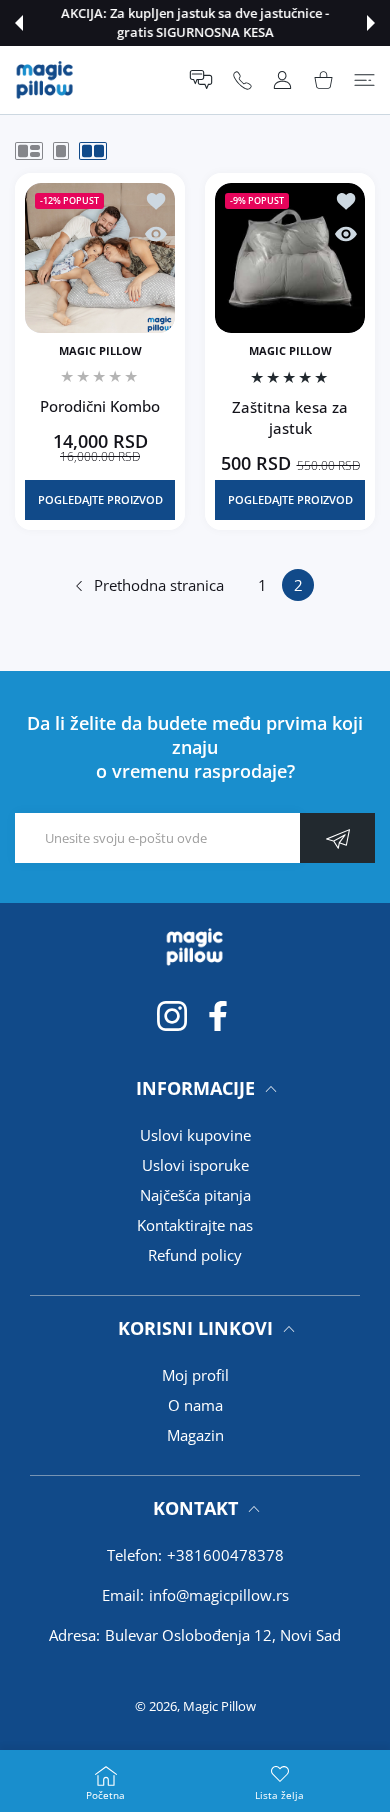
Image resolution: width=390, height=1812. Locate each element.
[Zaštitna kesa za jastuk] (290, 258)
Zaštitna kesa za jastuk (290, 416)
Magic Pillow (219, 1706)
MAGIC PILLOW (100, 351)
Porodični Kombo (100, 406)
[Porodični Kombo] (100, 258)
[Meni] (364, 80)
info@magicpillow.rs (219, 1595)
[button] (19, 23)
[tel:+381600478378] (242, 79)
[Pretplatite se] (337, 838)
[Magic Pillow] (45, 80)
